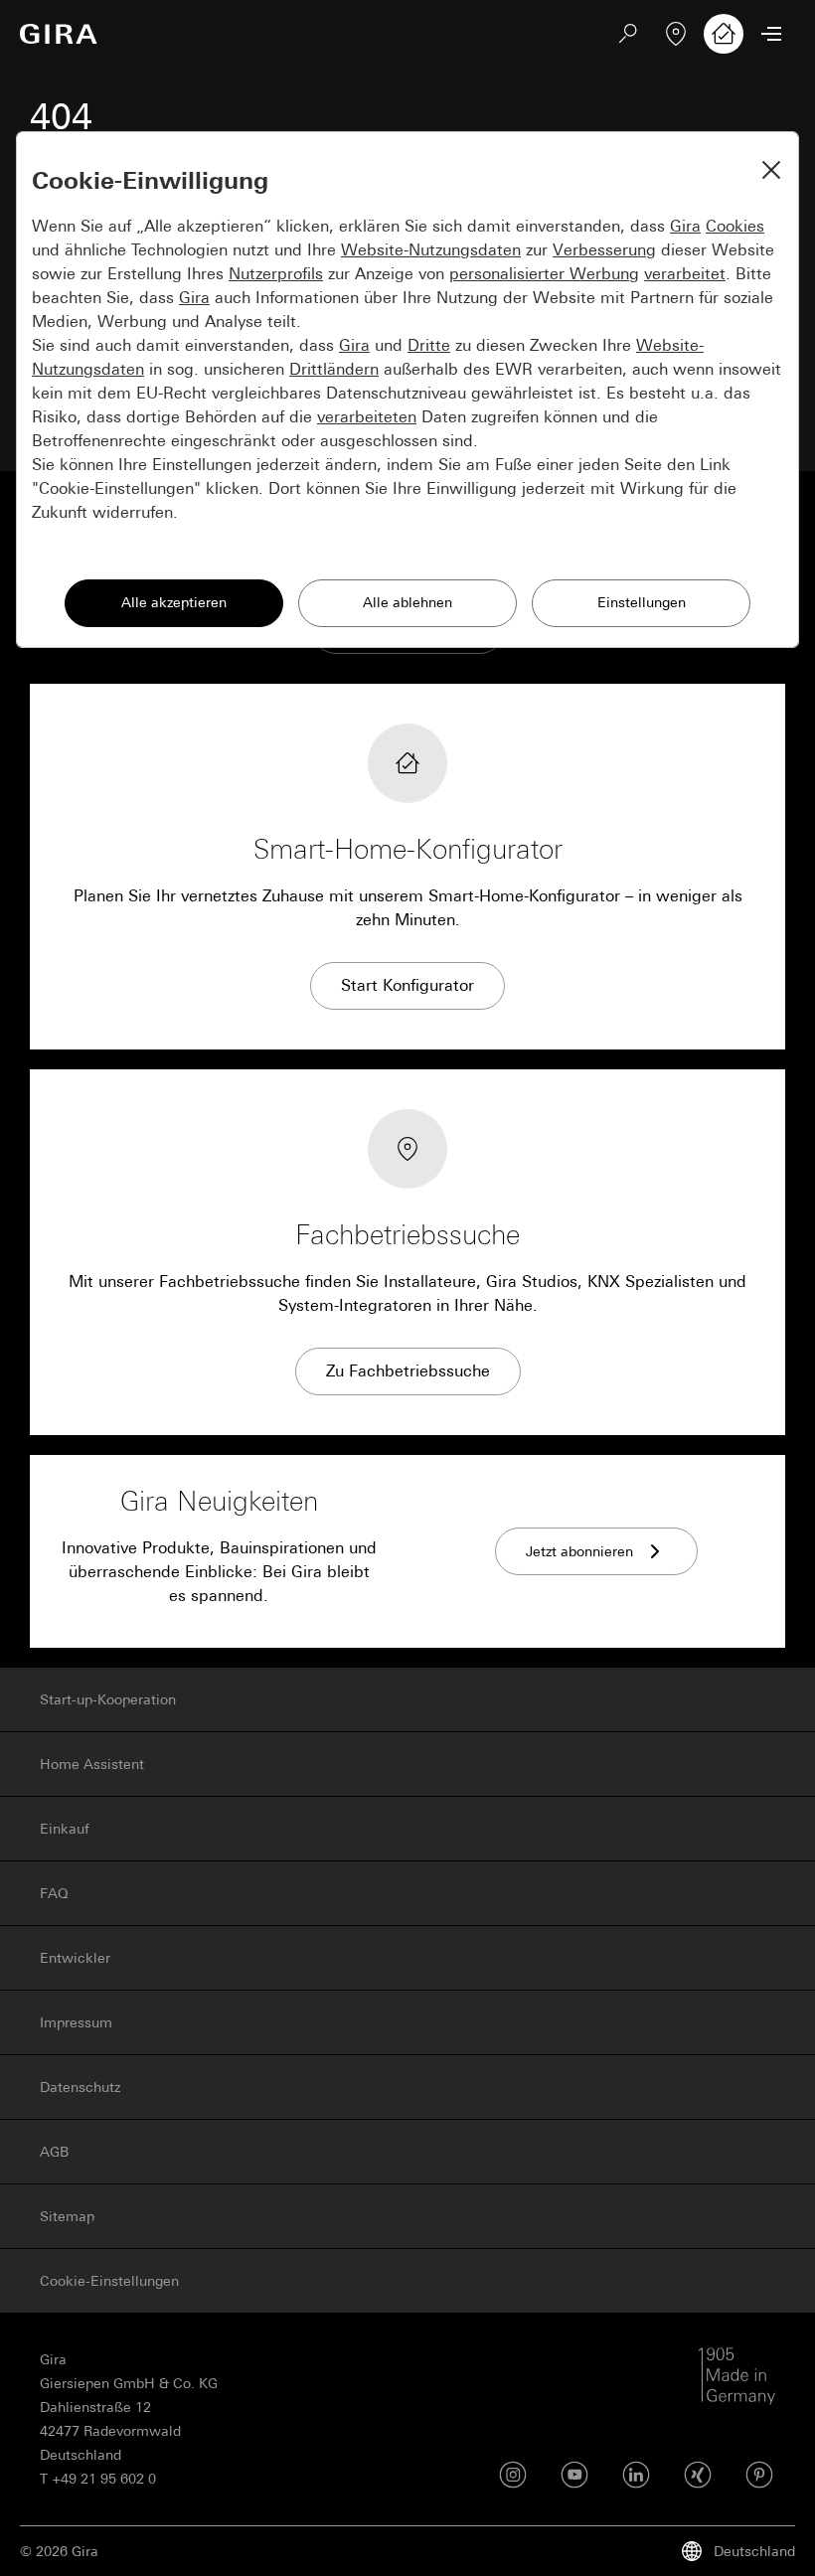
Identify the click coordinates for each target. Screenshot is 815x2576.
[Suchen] (628, 34)
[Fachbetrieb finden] (676, 34)
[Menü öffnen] (771, 34)
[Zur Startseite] (59, 34)
